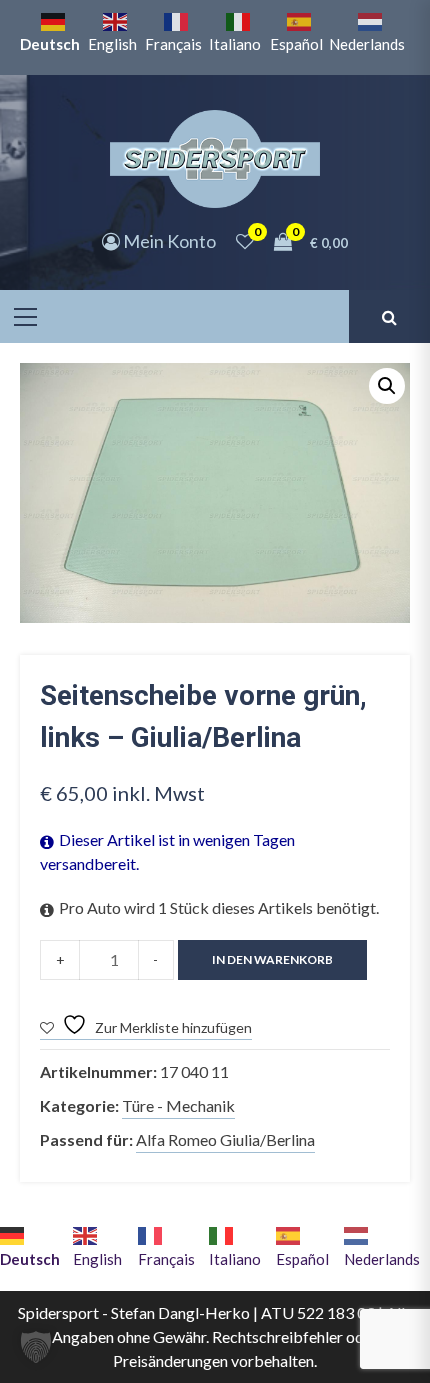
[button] (387, 386)
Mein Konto (168, 241)
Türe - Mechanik (178, 1105)
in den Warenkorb (272, 959)
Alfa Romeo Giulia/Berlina (225, 1139)
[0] (245, 241)
